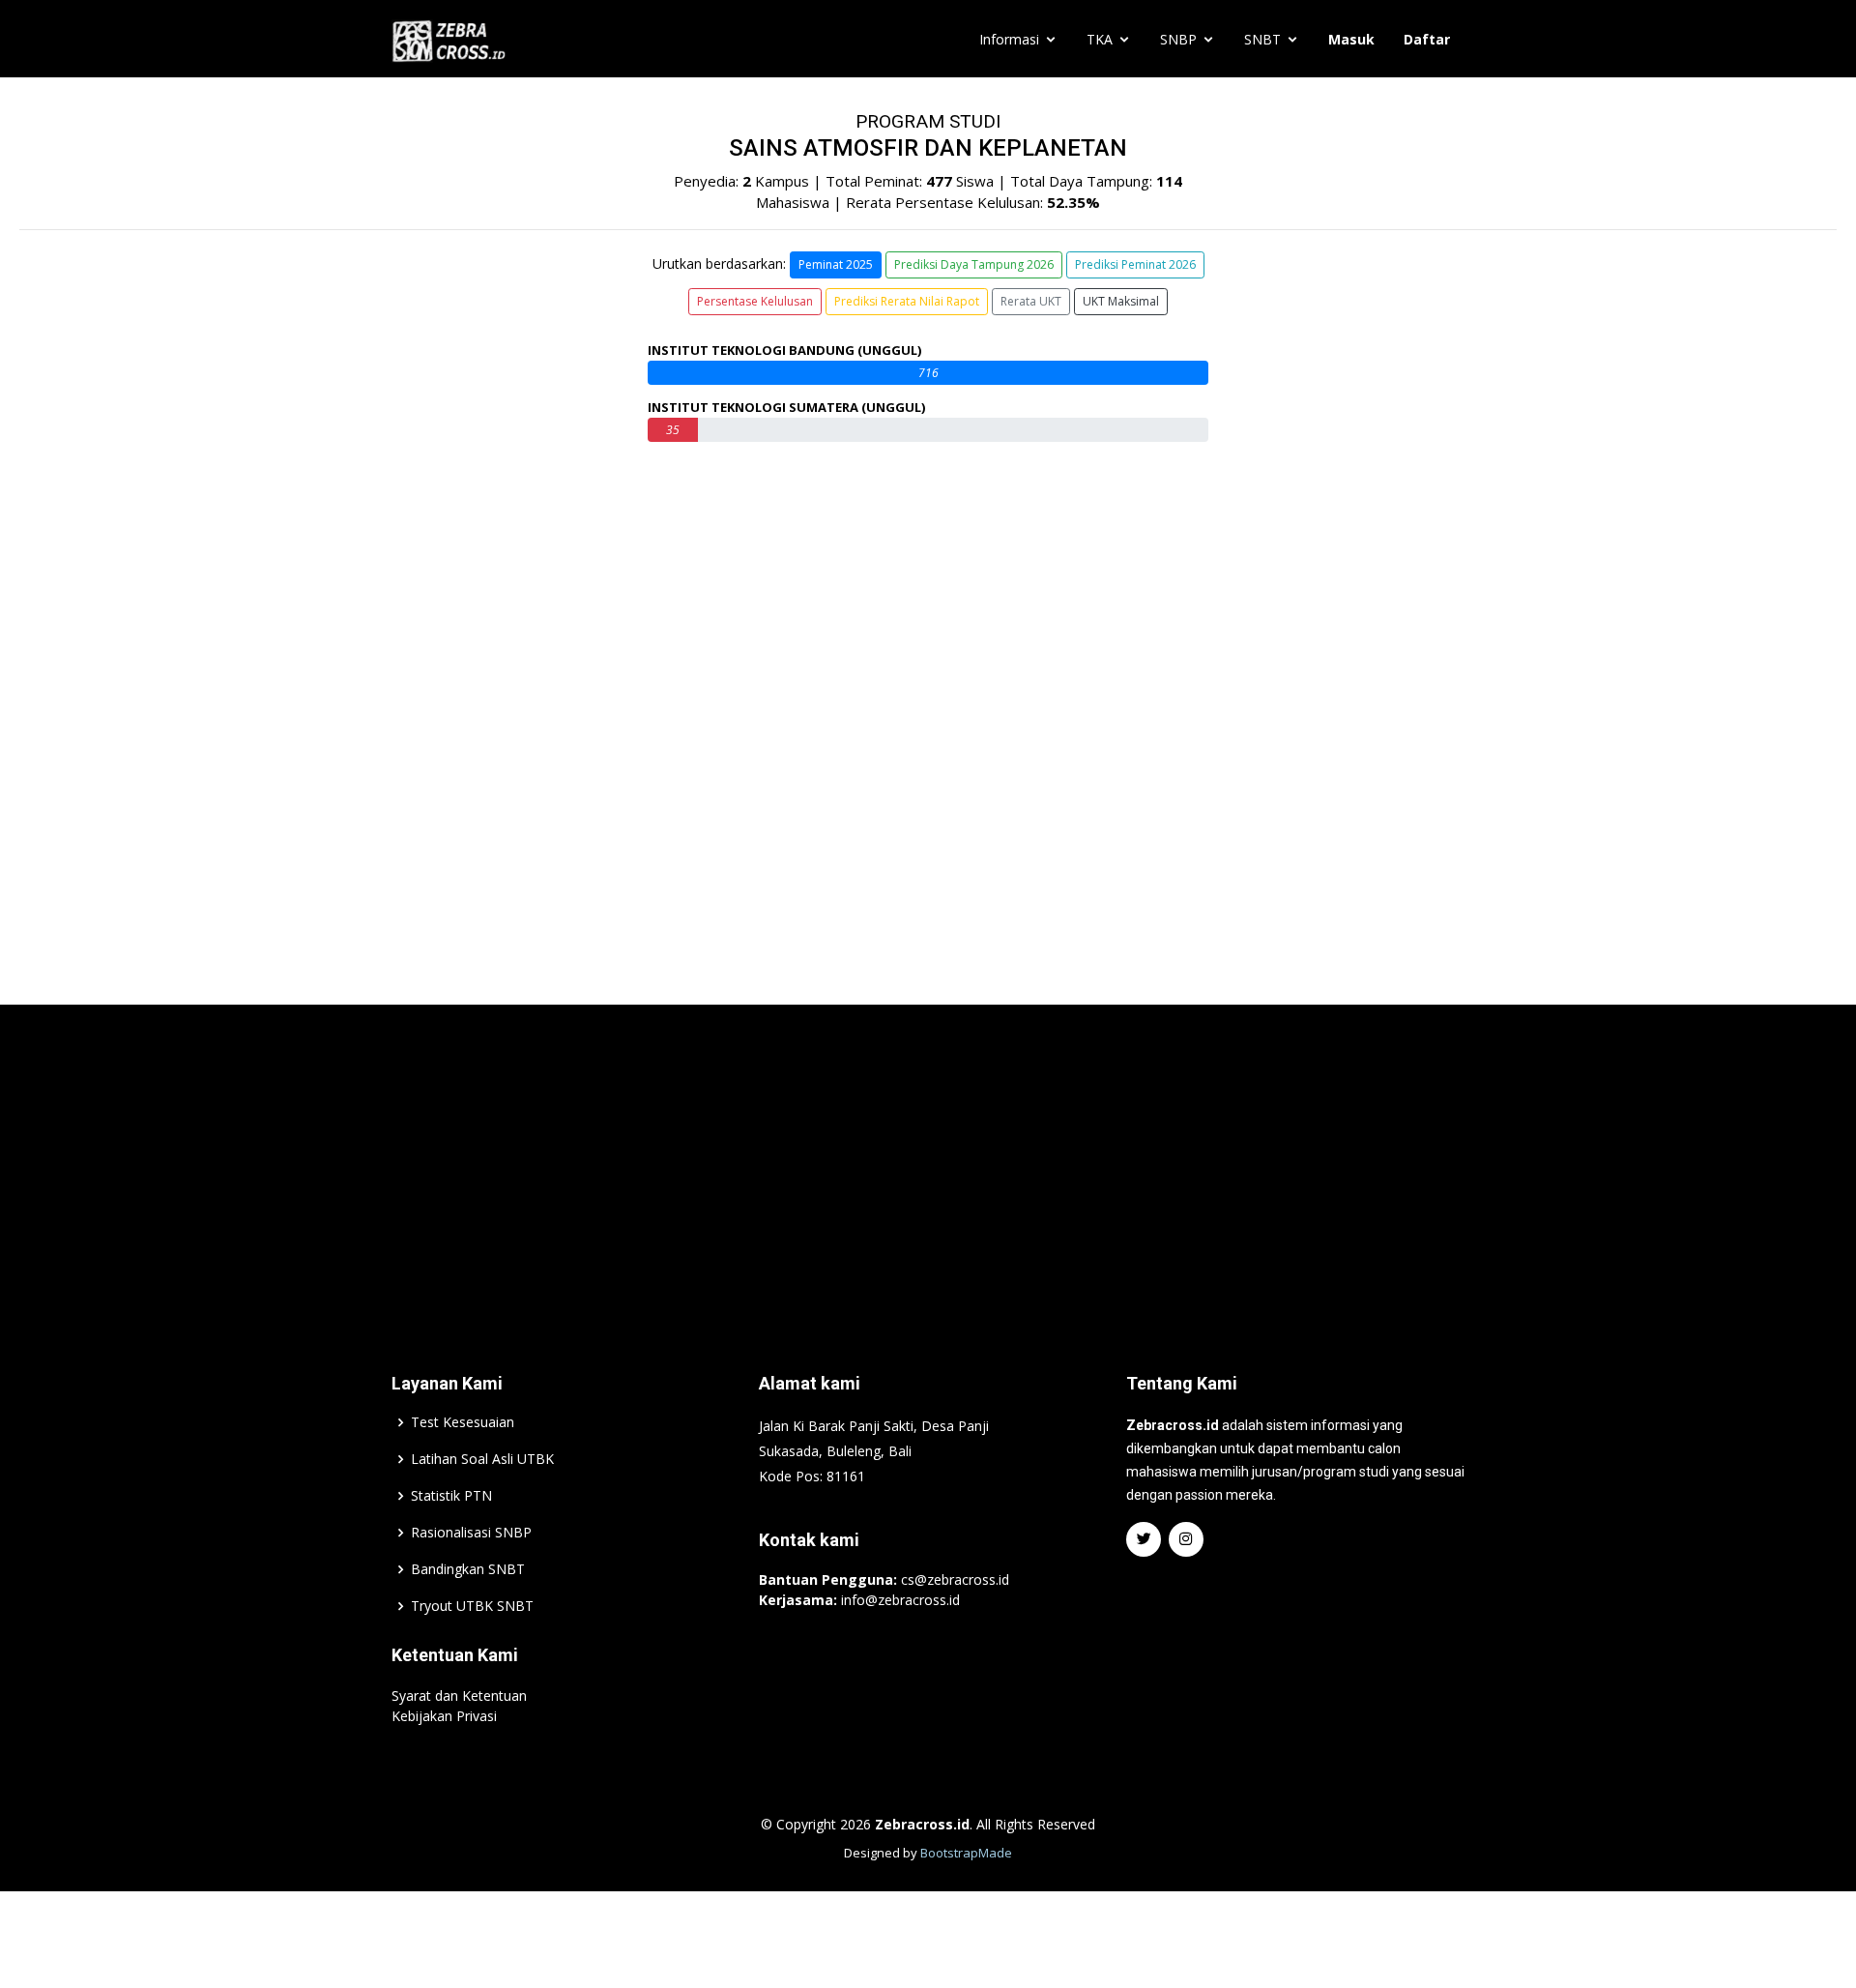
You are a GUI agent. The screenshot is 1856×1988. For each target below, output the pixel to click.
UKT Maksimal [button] (1121, 301)
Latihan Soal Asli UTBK (482, 1459)
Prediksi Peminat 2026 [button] (1135, 264)
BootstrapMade (966, 1853)
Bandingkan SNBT (468, 1569)
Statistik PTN (451, 1496)
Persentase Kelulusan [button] (755, 301)
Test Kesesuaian (463, 1422)
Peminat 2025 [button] (836, 264)
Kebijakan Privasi (444, 1716)
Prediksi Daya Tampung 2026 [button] (974, 264)
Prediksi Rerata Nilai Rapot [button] (907, 301)
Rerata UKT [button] (1031, 301)
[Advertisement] (928, 1159)
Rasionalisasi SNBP (471, 1533)
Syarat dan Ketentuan (459, 1696)
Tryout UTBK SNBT (472, 1606)
